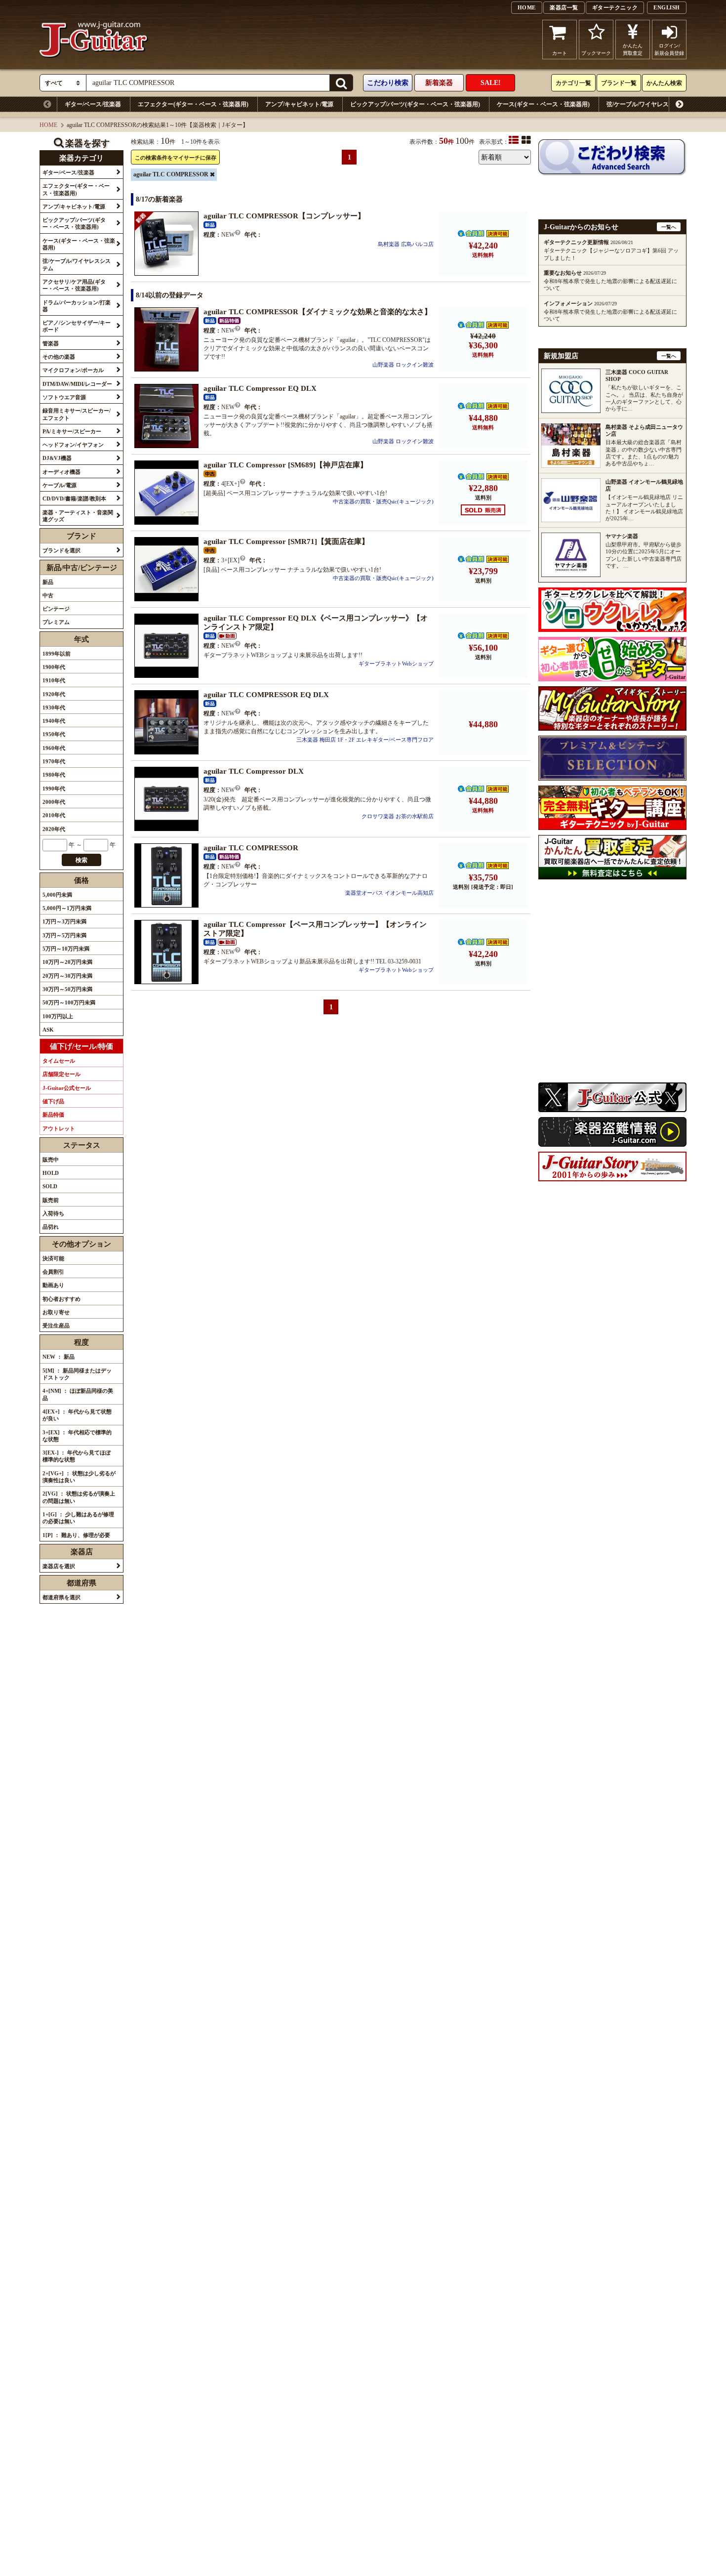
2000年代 (54, 802)
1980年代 (54, 775)
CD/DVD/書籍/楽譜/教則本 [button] (74, 499)
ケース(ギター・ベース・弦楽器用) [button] (79, 244)
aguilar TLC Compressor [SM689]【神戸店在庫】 (285, 465)
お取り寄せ (56, 1312)
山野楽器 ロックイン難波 (403, 365)
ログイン (669, 49)
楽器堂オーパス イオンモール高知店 (389, 893)
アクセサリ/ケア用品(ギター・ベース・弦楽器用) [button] (74, 285)
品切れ (51, 1227)
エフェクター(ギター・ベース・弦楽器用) (193, 104)
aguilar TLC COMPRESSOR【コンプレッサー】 (284, 216)
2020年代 (54, 829)
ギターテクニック (615, 7)
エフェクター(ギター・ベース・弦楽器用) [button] (76, 189)
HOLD (51, 1173)
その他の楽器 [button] (59, 357)
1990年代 (54, 789)
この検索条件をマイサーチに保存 (176, 158)
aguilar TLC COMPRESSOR (171, 174)
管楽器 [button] (51, 343)
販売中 (51, 1160)
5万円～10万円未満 (66, 949)
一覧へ (669, 227)
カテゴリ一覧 (573, 83)
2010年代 (54, 815)
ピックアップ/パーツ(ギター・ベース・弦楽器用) (415, 104)
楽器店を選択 (59, 1566)
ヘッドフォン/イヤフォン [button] (73, 445)
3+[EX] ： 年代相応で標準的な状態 (77, 1436)
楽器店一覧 (564, 7)
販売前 (51, 1200)
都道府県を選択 (61, 1597)
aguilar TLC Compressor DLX (254, 771)
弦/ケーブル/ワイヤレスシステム (649, 104)
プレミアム (56, 622)
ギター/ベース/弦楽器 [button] (68, 172)
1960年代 (54, 748)
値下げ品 (53, 1101)
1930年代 (54, 707)
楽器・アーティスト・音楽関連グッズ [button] (78, 516)
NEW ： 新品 (59, 1357)
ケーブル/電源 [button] (60, 485)
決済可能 (53, 1258)
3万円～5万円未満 (64, 935)
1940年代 (54, 721)
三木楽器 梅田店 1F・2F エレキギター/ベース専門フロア (365, 740)
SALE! (491, 83)
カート (560, 53)
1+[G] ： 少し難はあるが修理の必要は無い (78, 1518)
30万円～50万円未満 (67, 989)
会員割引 (53, 1272)
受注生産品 (56, 1326)
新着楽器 (439, 83)
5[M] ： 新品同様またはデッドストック (77, 1374)
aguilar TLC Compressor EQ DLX (260, 388)
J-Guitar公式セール (67, 1088)
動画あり (53, 1285)
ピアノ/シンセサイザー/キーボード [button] (77, 326)
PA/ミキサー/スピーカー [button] (72, 431)
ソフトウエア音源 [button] (64, 397)
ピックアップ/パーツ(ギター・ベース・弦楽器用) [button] (74, 223)
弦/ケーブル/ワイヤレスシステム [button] (77, 264)
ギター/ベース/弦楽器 (93, 104)
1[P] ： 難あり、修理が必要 (76, 1535)
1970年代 (54, 761)
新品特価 (53, 1115)
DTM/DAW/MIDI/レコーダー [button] (77, 384)
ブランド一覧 (619, 83)
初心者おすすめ (61, 1299)
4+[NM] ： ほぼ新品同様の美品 (78, 1394)
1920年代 (54, 694)
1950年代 (54, 734)
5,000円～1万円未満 (67, 908)
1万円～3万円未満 (64, 921)
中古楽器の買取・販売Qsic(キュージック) (383, 501)
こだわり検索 (388, 83)
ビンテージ (56, 609)
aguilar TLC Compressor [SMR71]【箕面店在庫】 (286, 541)
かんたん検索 (664, 83)
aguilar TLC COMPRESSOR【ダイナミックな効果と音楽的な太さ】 (318, 312)
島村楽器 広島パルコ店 (406, 244)
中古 (48, 595)
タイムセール (59, 1061)
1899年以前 (57, 654)
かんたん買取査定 (633, 49)
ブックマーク (596, 53)
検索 (81, 860)
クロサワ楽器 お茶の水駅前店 (398, 816)
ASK (48, 1030)
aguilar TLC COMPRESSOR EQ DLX (266, 695)
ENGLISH (667, 7)
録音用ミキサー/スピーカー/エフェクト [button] (77, 414)
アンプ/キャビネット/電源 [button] (74, 207)
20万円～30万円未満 (67, 976)
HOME (527, 7)
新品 (48, 582)
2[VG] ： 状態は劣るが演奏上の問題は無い (79, 1497)
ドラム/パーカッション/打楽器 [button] (77, 306)
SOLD (50, 1186)
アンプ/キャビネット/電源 (299, 104)
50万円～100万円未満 (69, 1002)
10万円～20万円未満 (67, 962)
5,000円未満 (57, 895)
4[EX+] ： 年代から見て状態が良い (77, 1415)
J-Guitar (94, 40)
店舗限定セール (61, 1074)
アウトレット (59, 1128)
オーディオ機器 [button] (61, 472)
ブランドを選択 (61, 550)
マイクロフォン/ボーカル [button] (73, 370)
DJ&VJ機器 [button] (57, 458)
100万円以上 (58, 1016)
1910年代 (54, 680)
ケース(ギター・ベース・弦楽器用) (543, 104)
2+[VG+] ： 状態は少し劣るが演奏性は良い (79, 1477)
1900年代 (54, 667)
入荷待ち (53, 1213)
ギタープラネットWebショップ (396, 664)
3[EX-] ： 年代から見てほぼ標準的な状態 (77, 1456)
